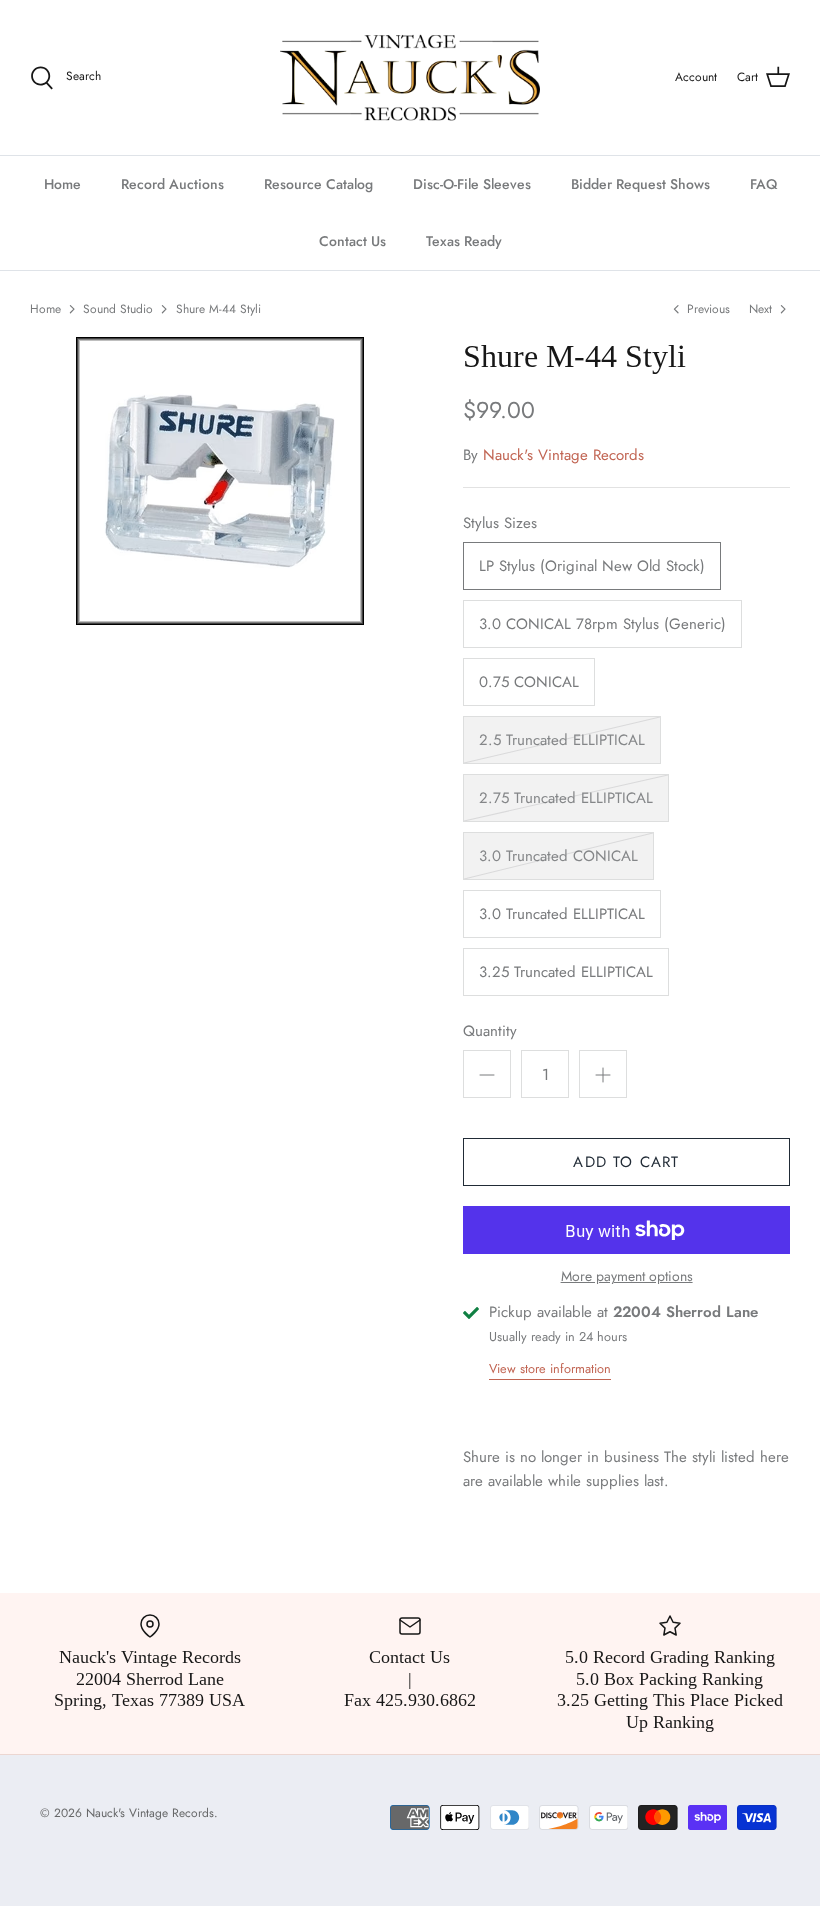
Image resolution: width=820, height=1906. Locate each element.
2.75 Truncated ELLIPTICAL (566, 798)
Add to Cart (626, 1162)
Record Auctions (172, 184)
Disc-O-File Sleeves (472, 184)
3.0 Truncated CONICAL (558, 856)
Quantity (490, 1031)
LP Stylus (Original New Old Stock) (592, 566)
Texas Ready (464, 241)
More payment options (627, 1276)
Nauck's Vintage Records (563, 455)
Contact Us (352, 241)
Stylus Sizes (500, 523)
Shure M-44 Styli (218, 308)
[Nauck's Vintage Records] (410, 77)
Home (62, 184)
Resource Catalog (318, 184)
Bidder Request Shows (640, 184)
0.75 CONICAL (529, 682)
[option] (220, 481)
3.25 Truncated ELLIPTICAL (566, 972)
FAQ (763, 184)
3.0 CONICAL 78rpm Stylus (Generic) (602, 624)
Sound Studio (118, 308)
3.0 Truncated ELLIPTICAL (562, 914)
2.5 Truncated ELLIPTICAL (562, 740)
